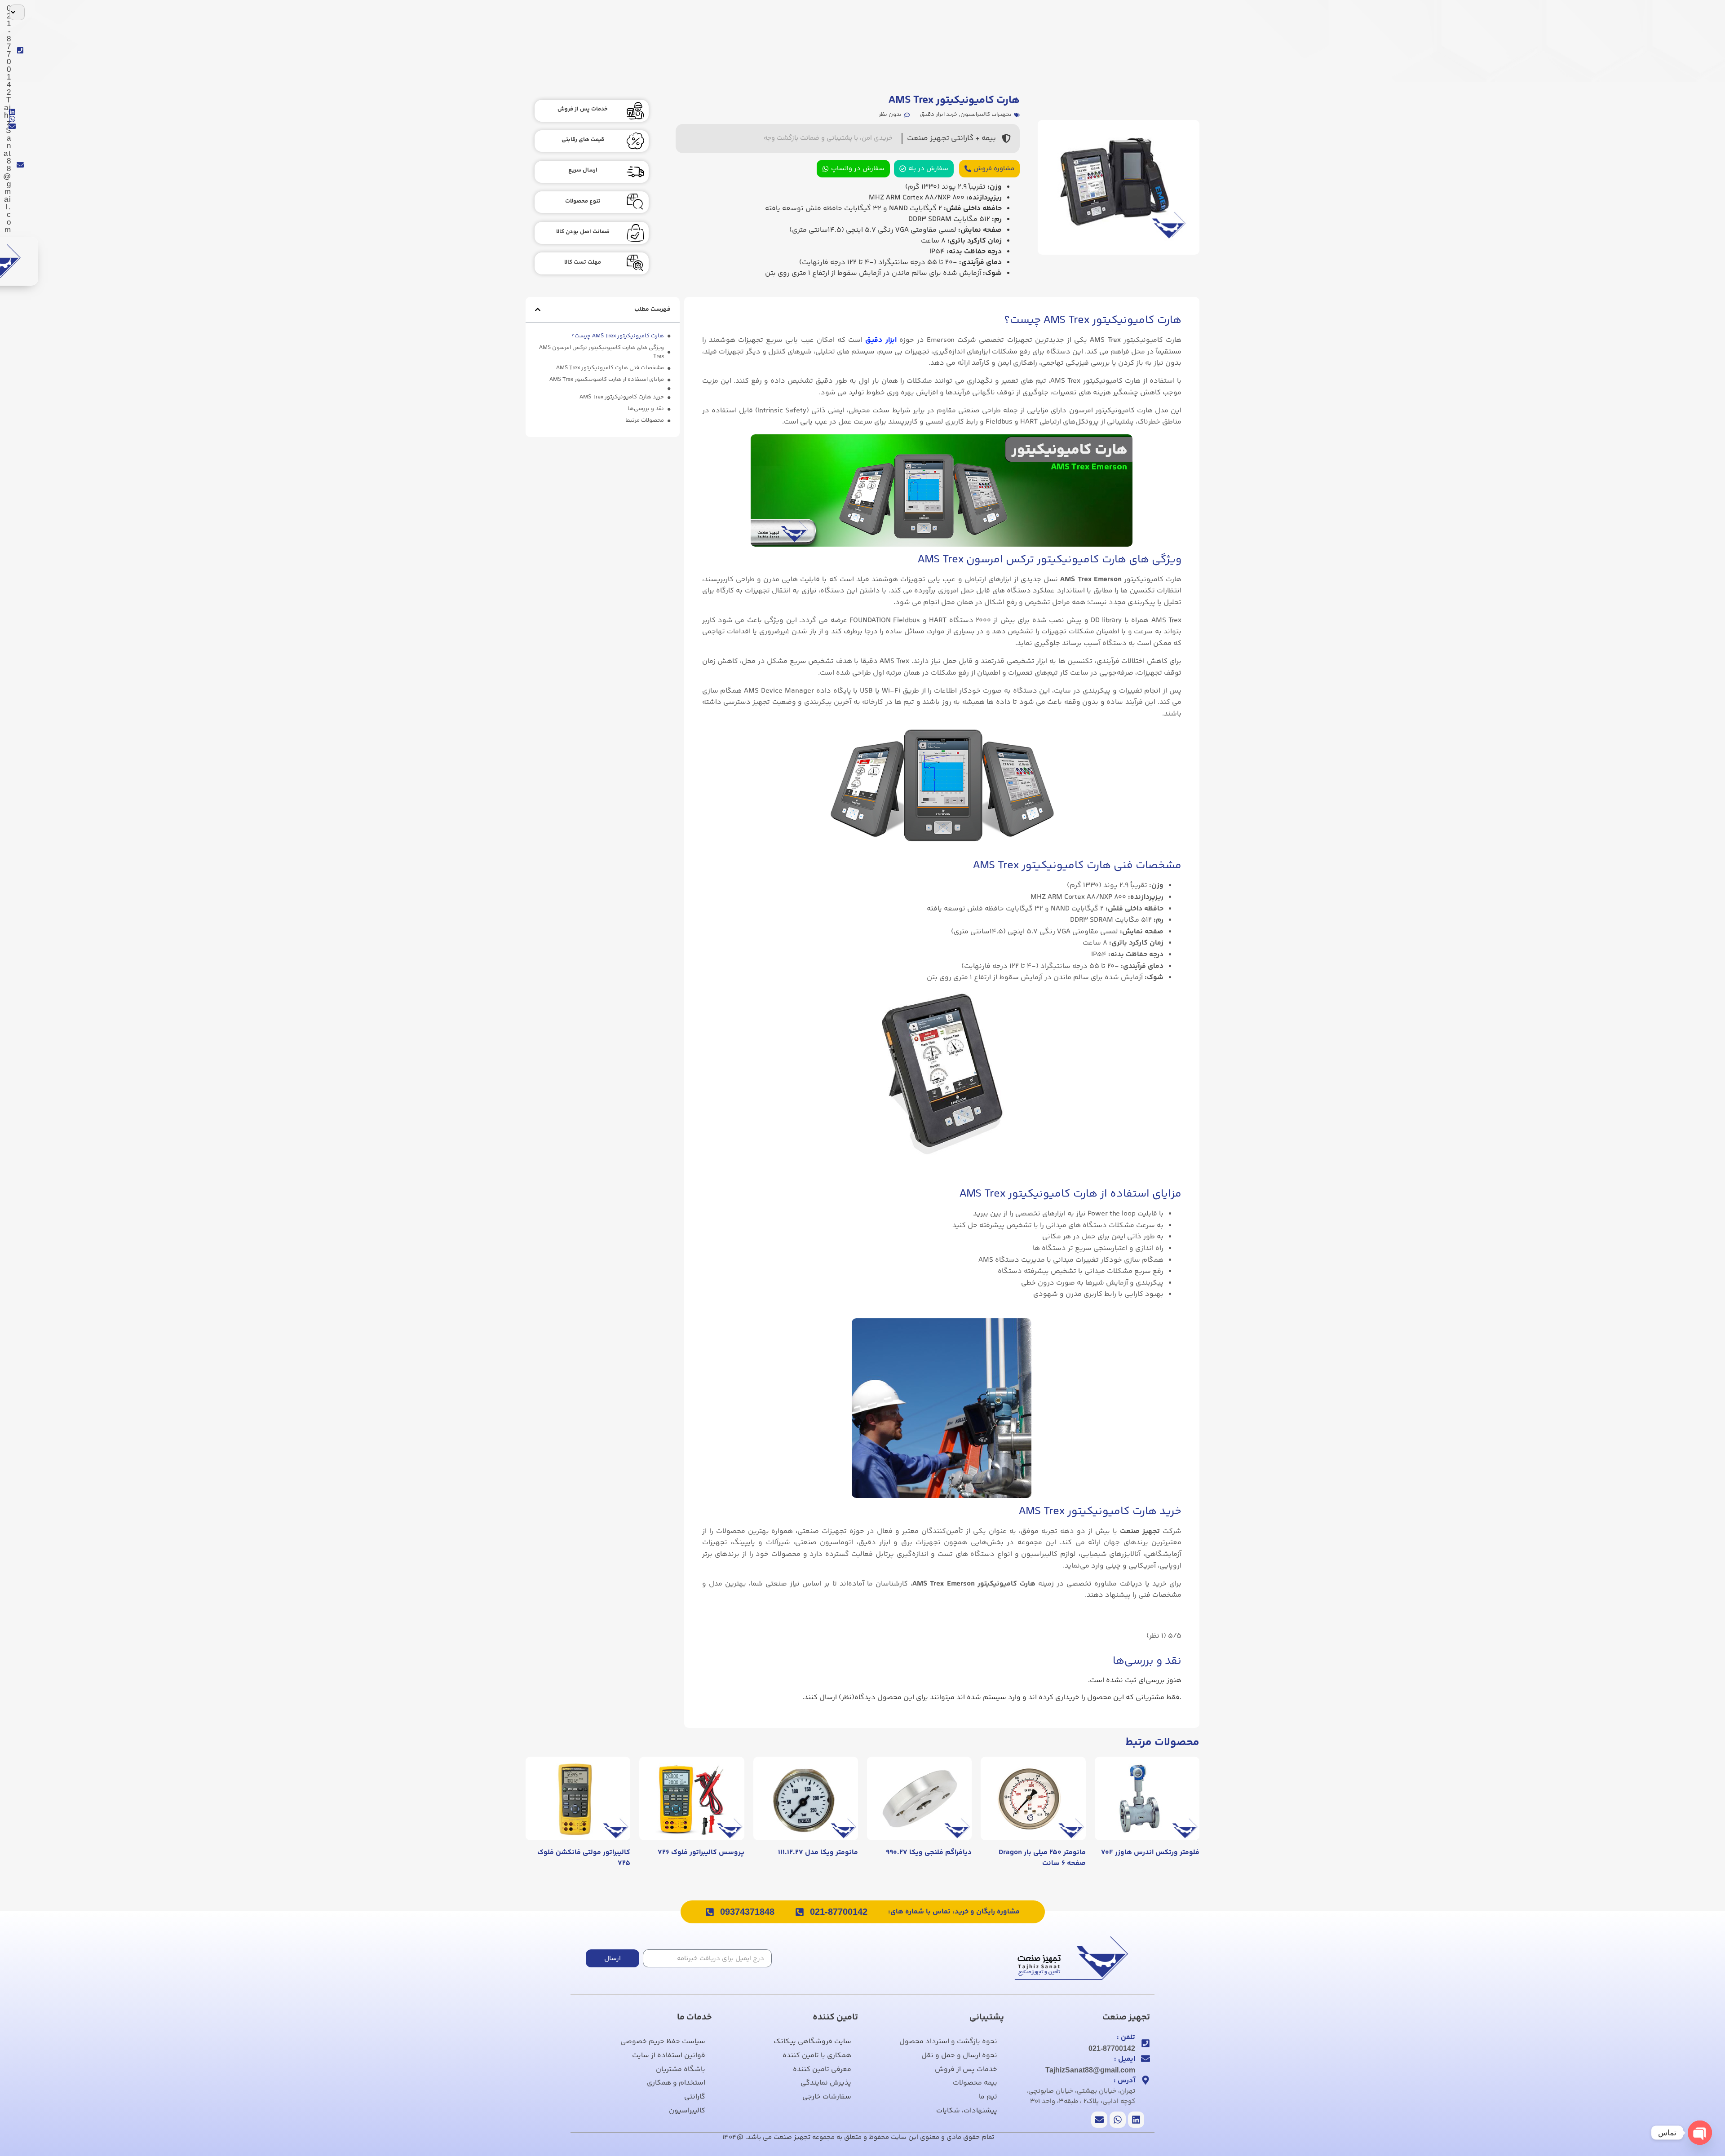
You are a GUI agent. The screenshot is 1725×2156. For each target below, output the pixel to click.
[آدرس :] (1146, 2080)
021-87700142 (839, 1912)
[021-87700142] (800, 1912)
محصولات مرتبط (645, 421)
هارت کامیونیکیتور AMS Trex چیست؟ (618, 336)
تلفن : (1126, 2038)
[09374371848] (710, 1912)
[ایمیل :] (1146, 2059)
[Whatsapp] (12, 119)
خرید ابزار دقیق (939, 115)
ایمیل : (1125, 2059)
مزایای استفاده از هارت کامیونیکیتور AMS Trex (607, 380)
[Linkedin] (12, 112)
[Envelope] (12, 126)
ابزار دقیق (881, 340)
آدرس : (1124, 2081)
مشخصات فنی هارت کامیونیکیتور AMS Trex (610, 368)
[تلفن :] (1146, 2043)
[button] (538, 309)
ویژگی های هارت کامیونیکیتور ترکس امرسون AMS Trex (602, 352)
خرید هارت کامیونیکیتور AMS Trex (622, 397)
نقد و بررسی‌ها (646, 409)
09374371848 (747, 1912)
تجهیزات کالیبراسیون (986, 115)
